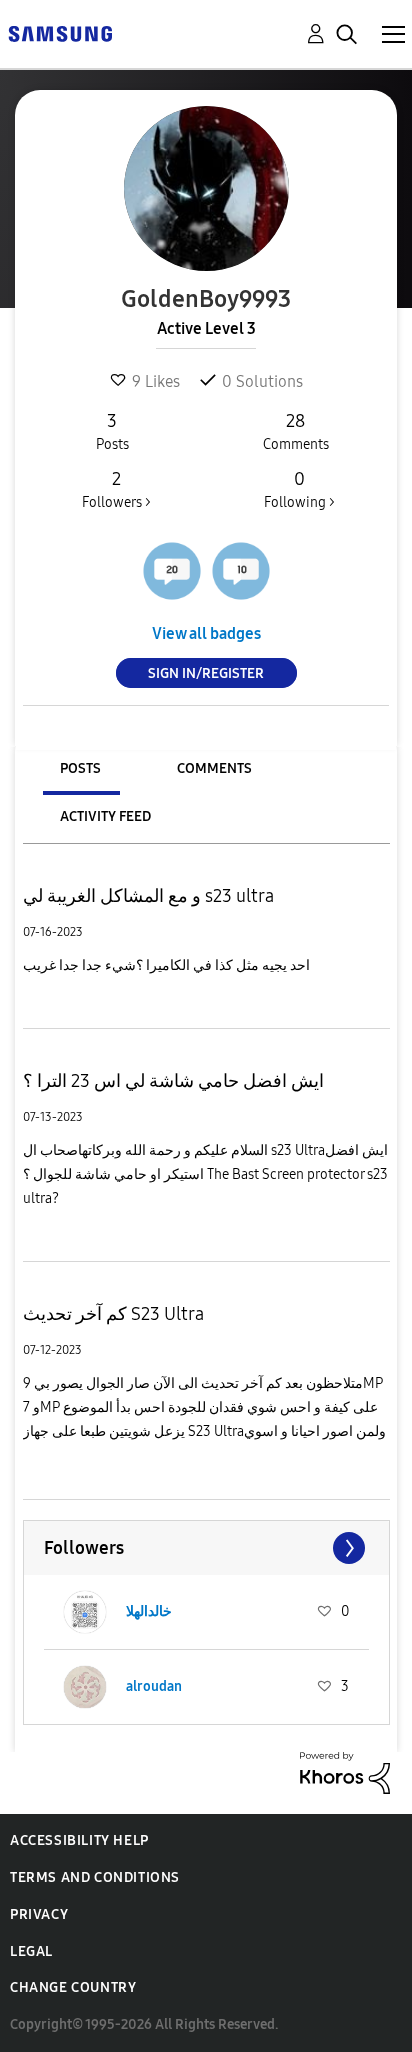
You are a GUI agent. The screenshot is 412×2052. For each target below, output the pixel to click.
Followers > (116, 489)
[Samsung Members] (60, 32)
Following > (299, 489)
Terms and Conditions (95, 1877)
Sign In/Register (206, 673)
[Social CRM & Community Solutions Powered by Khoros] (345, 1771)
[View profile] (85, 1612)
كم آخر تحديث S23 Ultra (113, 1314)
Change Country (73, 1987)
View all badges (206, 633)
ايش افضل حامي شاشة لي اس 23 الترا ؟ (173, 1081)
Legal (31, 1951)
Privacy (39, 1914)
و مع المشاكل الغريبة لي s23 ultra (148, 896)
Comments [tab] (214, 768)
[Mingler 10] (241, 571)
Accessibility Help (79, 1840)
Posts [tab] (80, 768)
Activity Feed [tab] (105, 816)
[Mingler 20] (172, 571)
